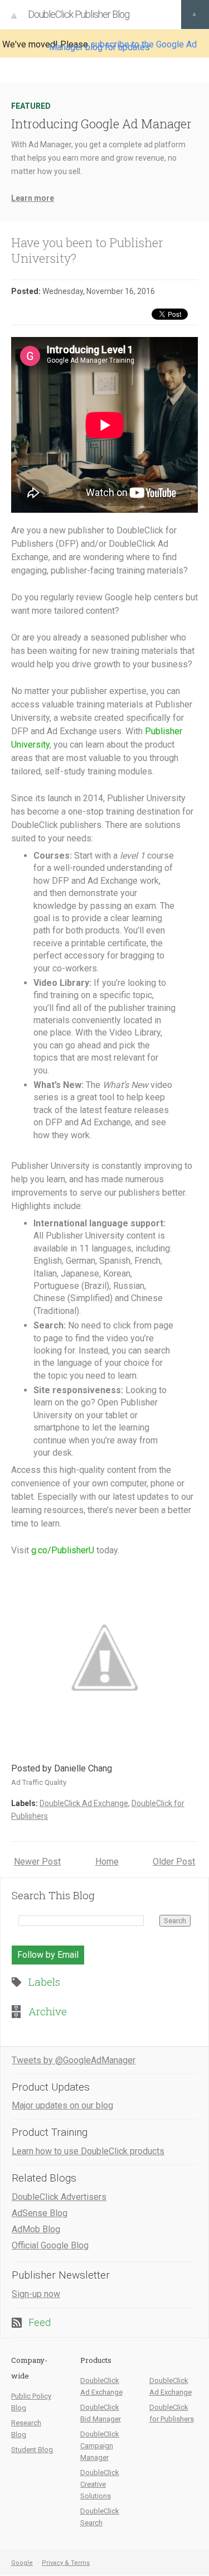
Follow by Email (48, 1955)
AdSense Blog (40, 2213)
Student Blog (32, 2450)
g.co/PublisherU (63, 1550)
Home (107, 1862)
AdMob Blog (36, 2229)
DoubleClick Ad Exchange (84, 1803)
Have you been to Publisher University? (87, 250)
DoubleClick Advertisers (59, 2197)
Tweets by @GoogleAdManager (74, 2060)
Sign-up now (36, 2294)
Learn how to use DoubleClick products (88, 2151)
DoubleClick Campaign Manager (100, 2446)
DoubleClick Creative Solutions (100, 2484)
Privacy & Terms (66, 2563)
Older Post (174, 1862)
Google (22, 2563)
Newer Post (37, 1862)
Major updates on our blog (62, 2105)
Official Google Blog (50, 2245)
